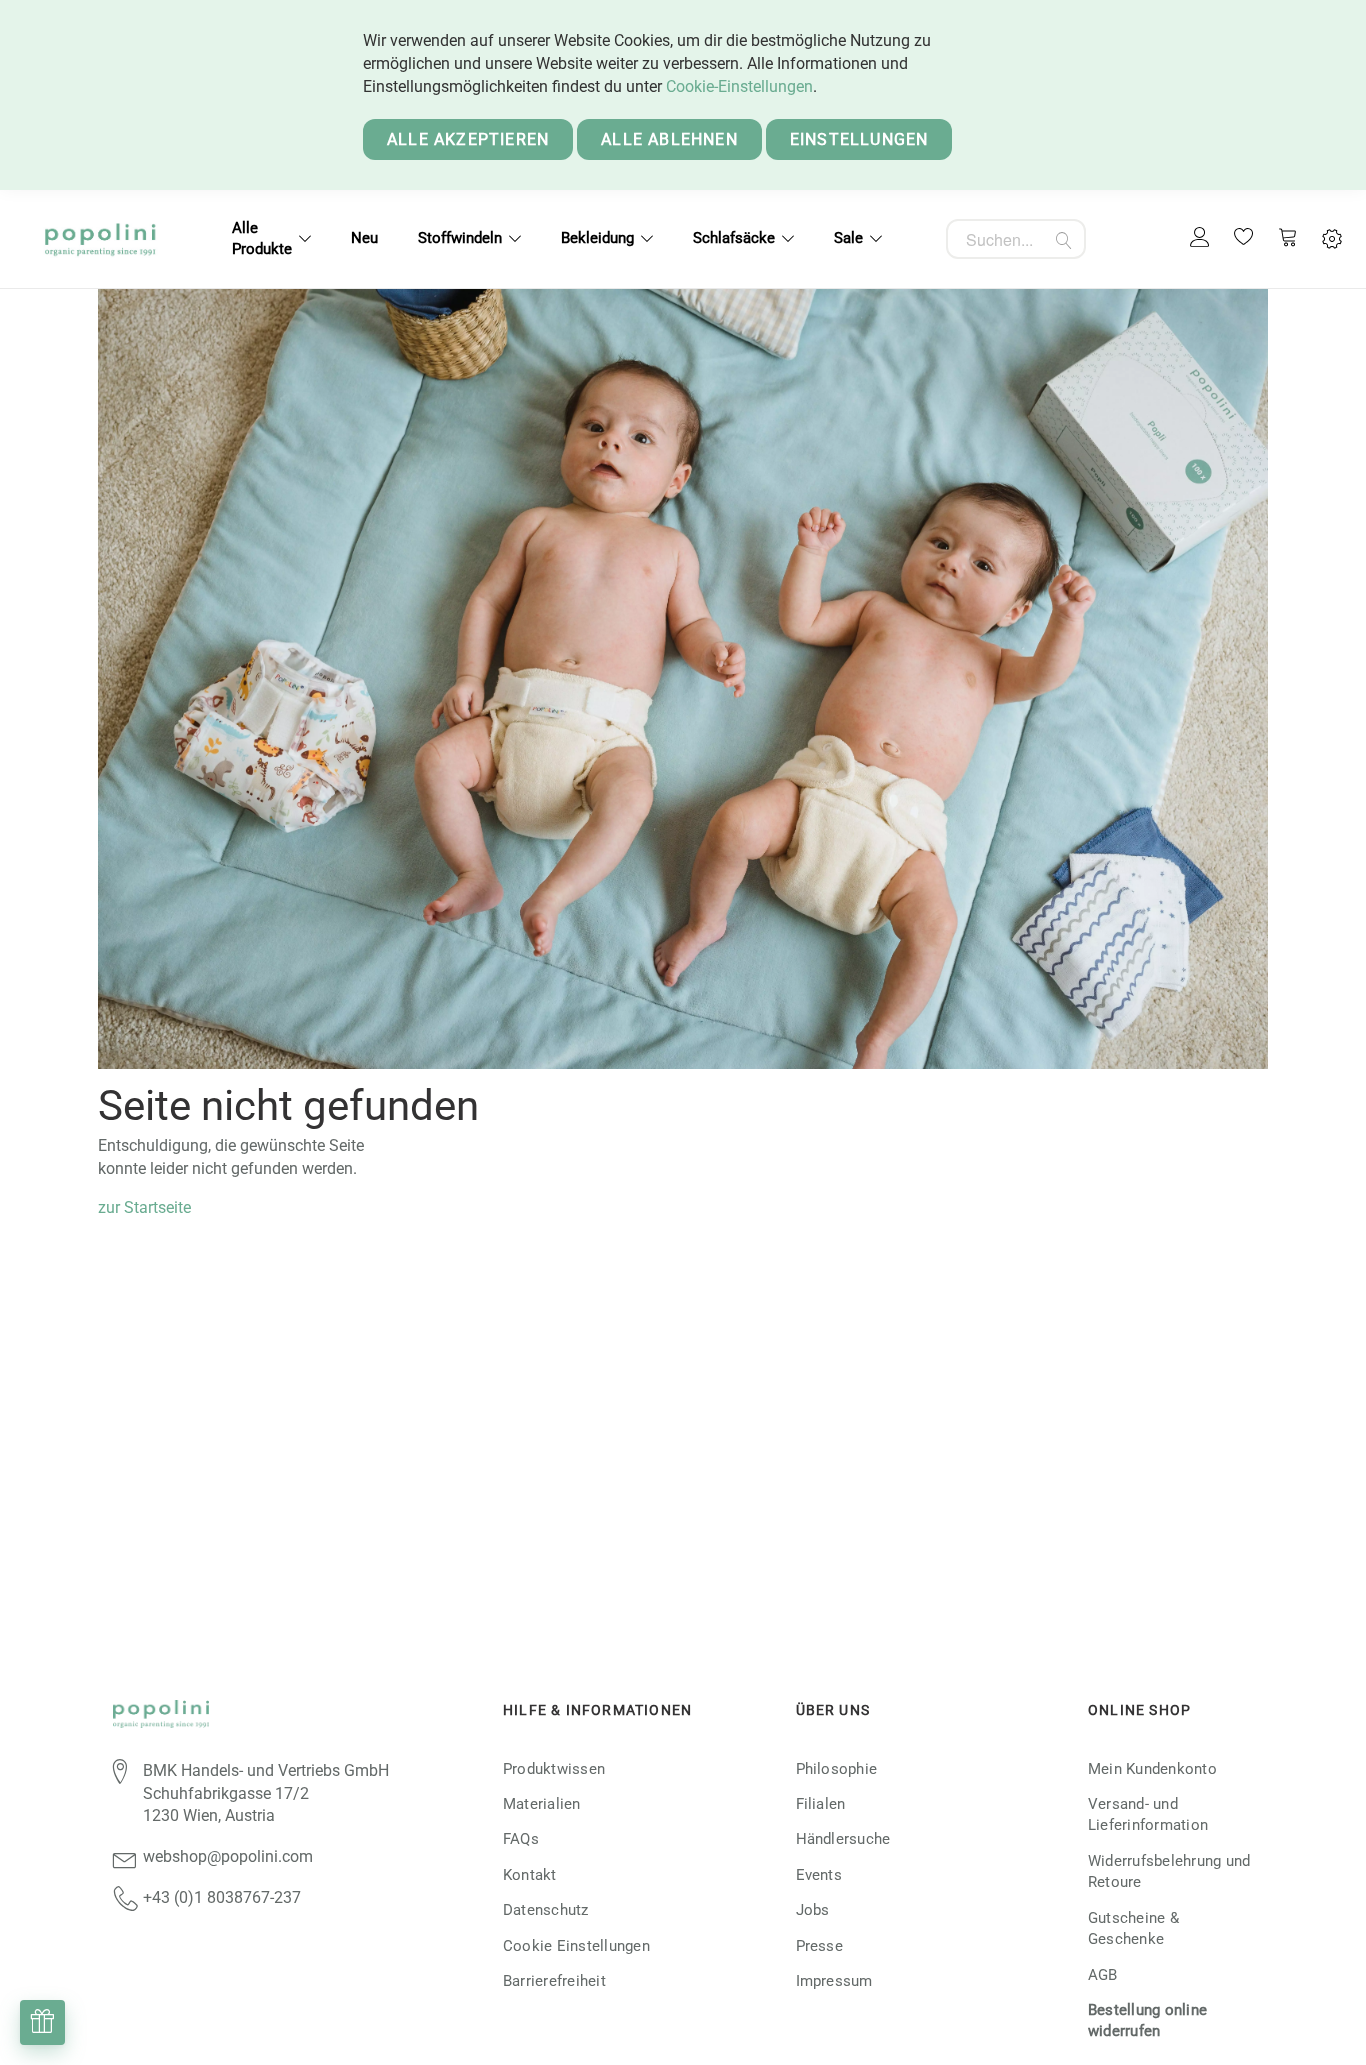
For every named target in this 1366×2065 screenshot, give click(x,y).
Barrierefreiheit (554, 1981)
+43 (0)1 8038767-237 (222, 1897)
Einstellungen (859, 139)
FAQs (521, 1839)
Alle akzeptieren (468, 139)
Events (819, 1875)
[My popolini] (1200, 238)
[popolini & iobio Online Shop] (100, 239)
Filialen (821, 1804)
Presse (819, 1946)
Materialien (542, 1804)
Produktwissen (554, 1769)
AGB (1103, 1975)
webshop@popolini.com (228, 1856)
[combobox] (1016, 239)
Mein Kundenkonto (1152, 1769)
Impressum (834, 1981)
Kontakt (530, 1875)
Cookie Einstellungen (576, 1946)
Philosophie (837, 1769)
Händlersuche (843, 1839)
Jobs (813, 1910)
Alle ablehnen (669, 139)
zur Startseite (144, 1207)
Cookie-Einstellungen (739, 86)
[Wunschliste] (1244, 239)
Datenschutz (546, 1910)
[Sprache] (1332, 239)
